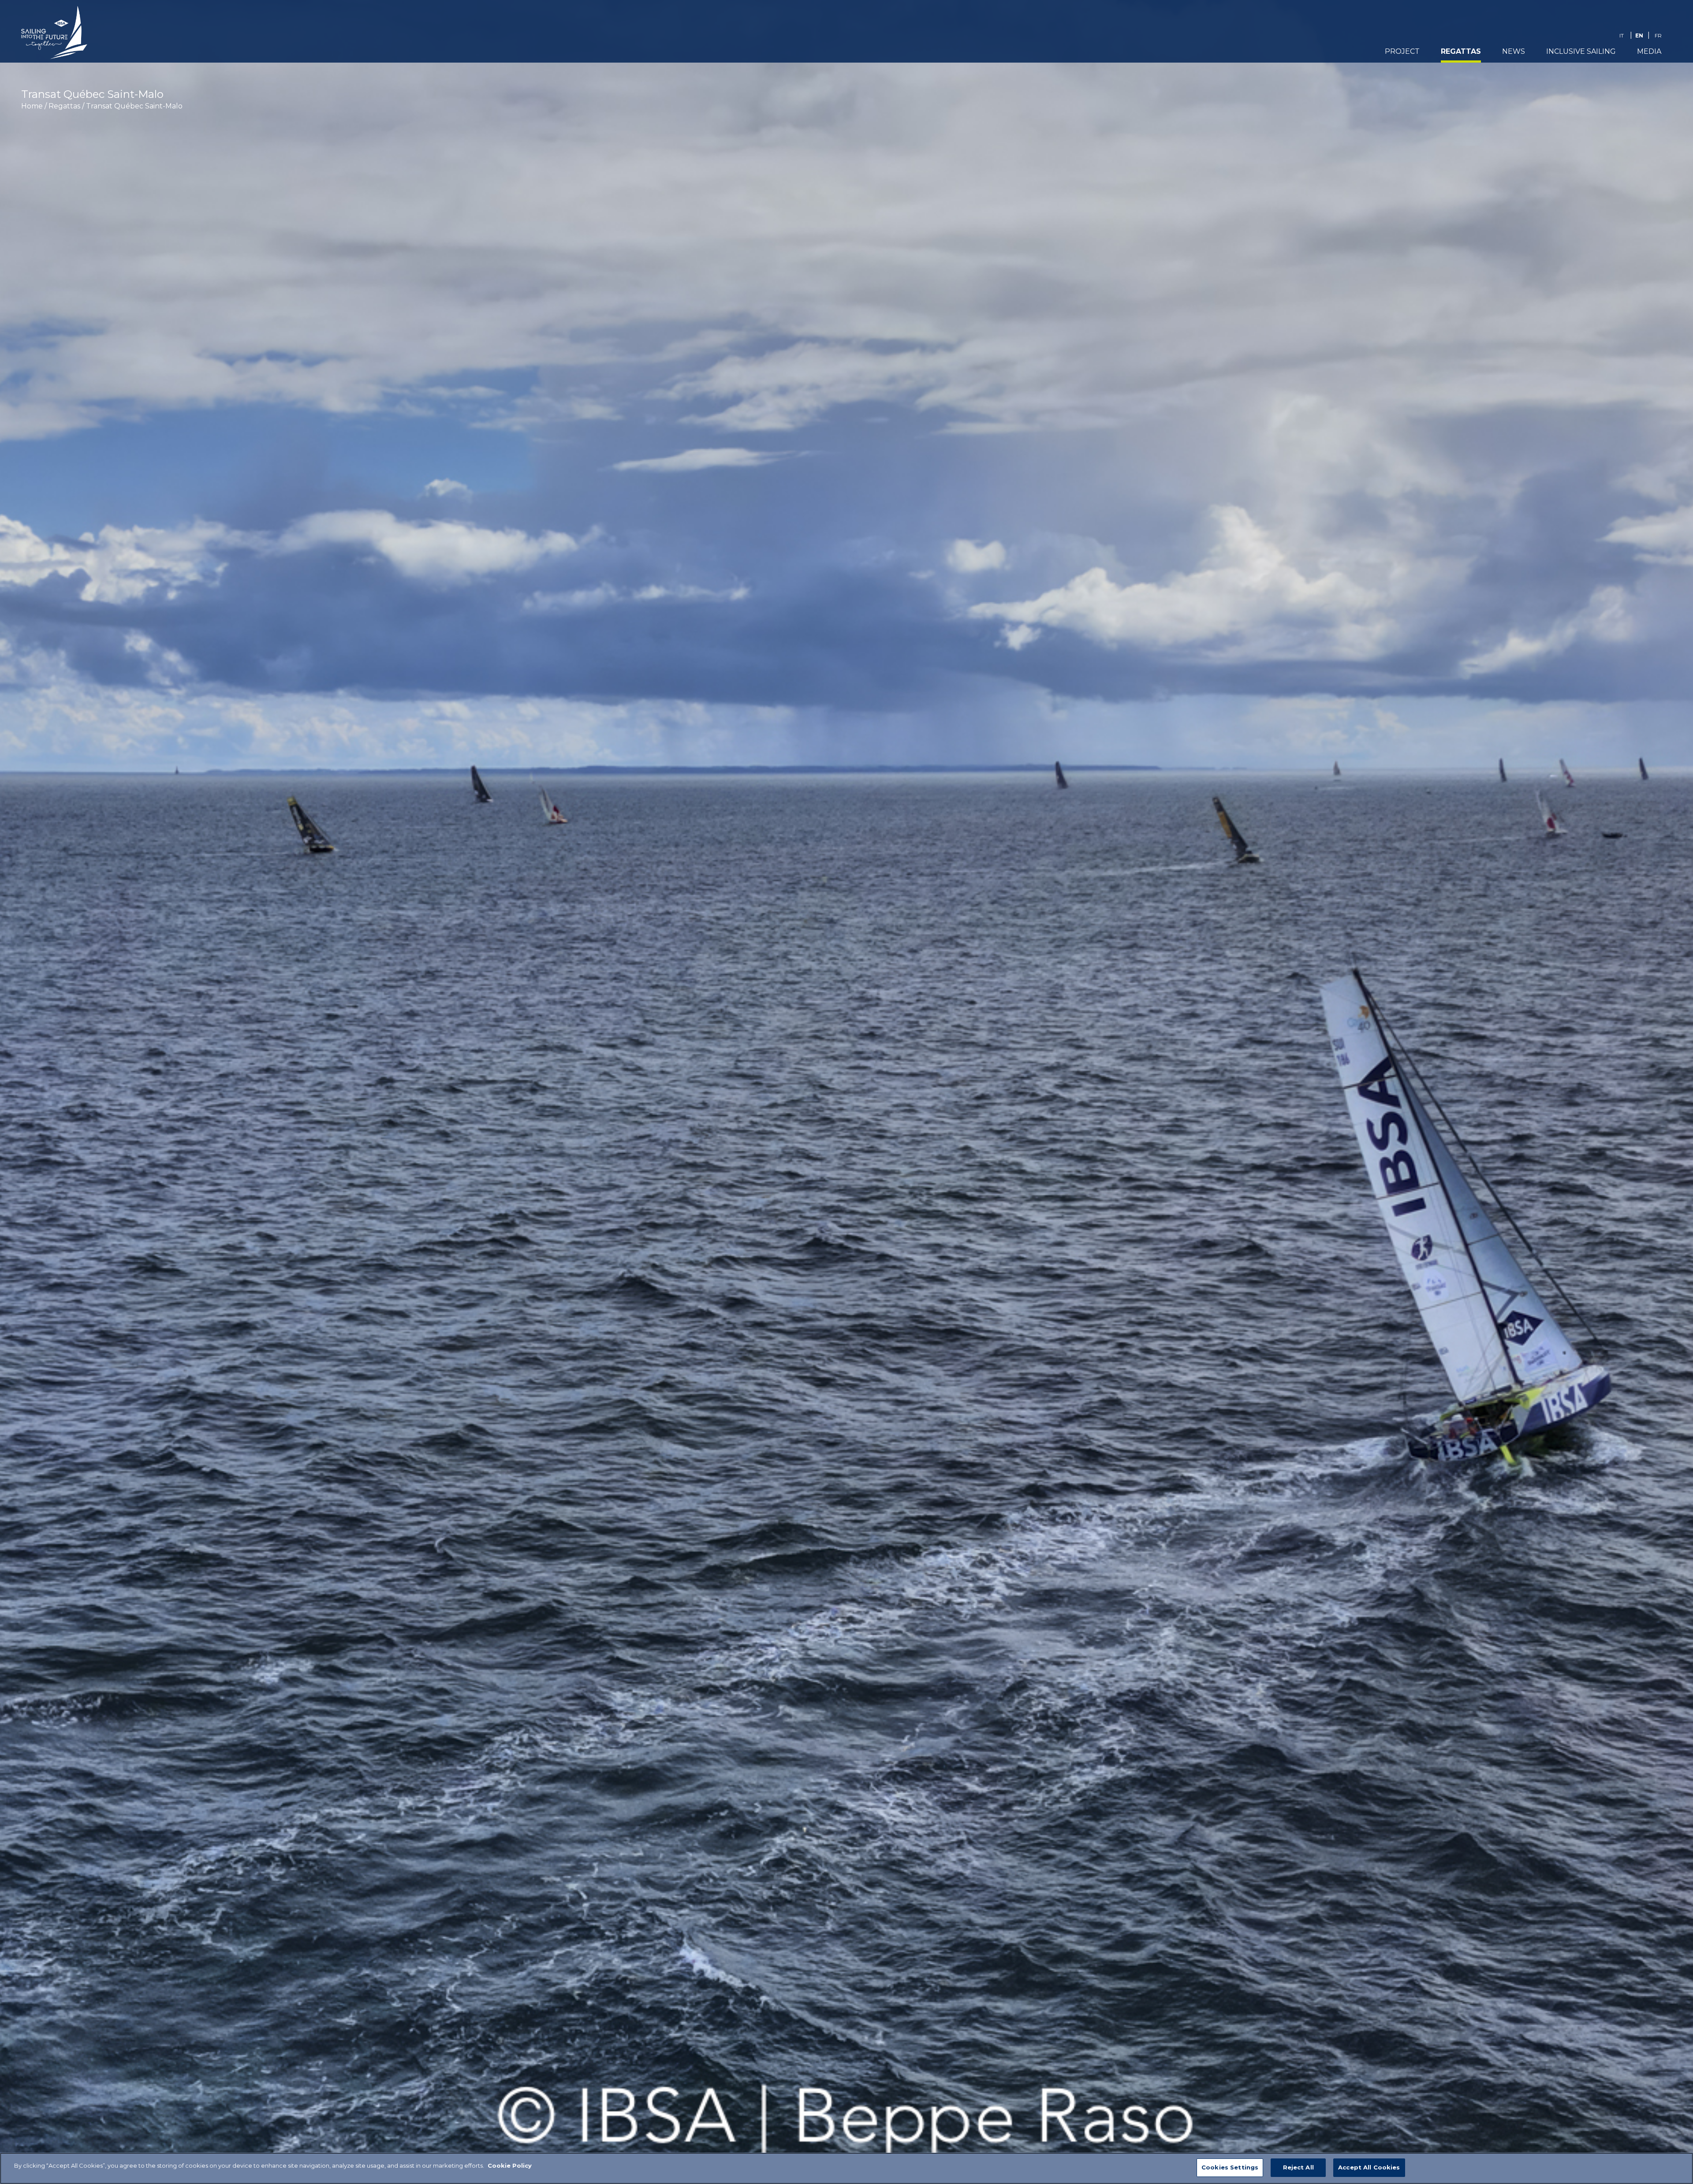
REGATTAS (1461, 51)
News (1514, 51)
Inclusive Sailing (1581, 51)
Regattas (64, 106)
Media (1649, 51)
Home (32, 106)
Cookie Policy (510, 2165)
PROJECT (1402, 51)
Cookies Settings (1230, 2167)
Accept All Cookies (1369, 2167)
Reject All (1298, 2167)
